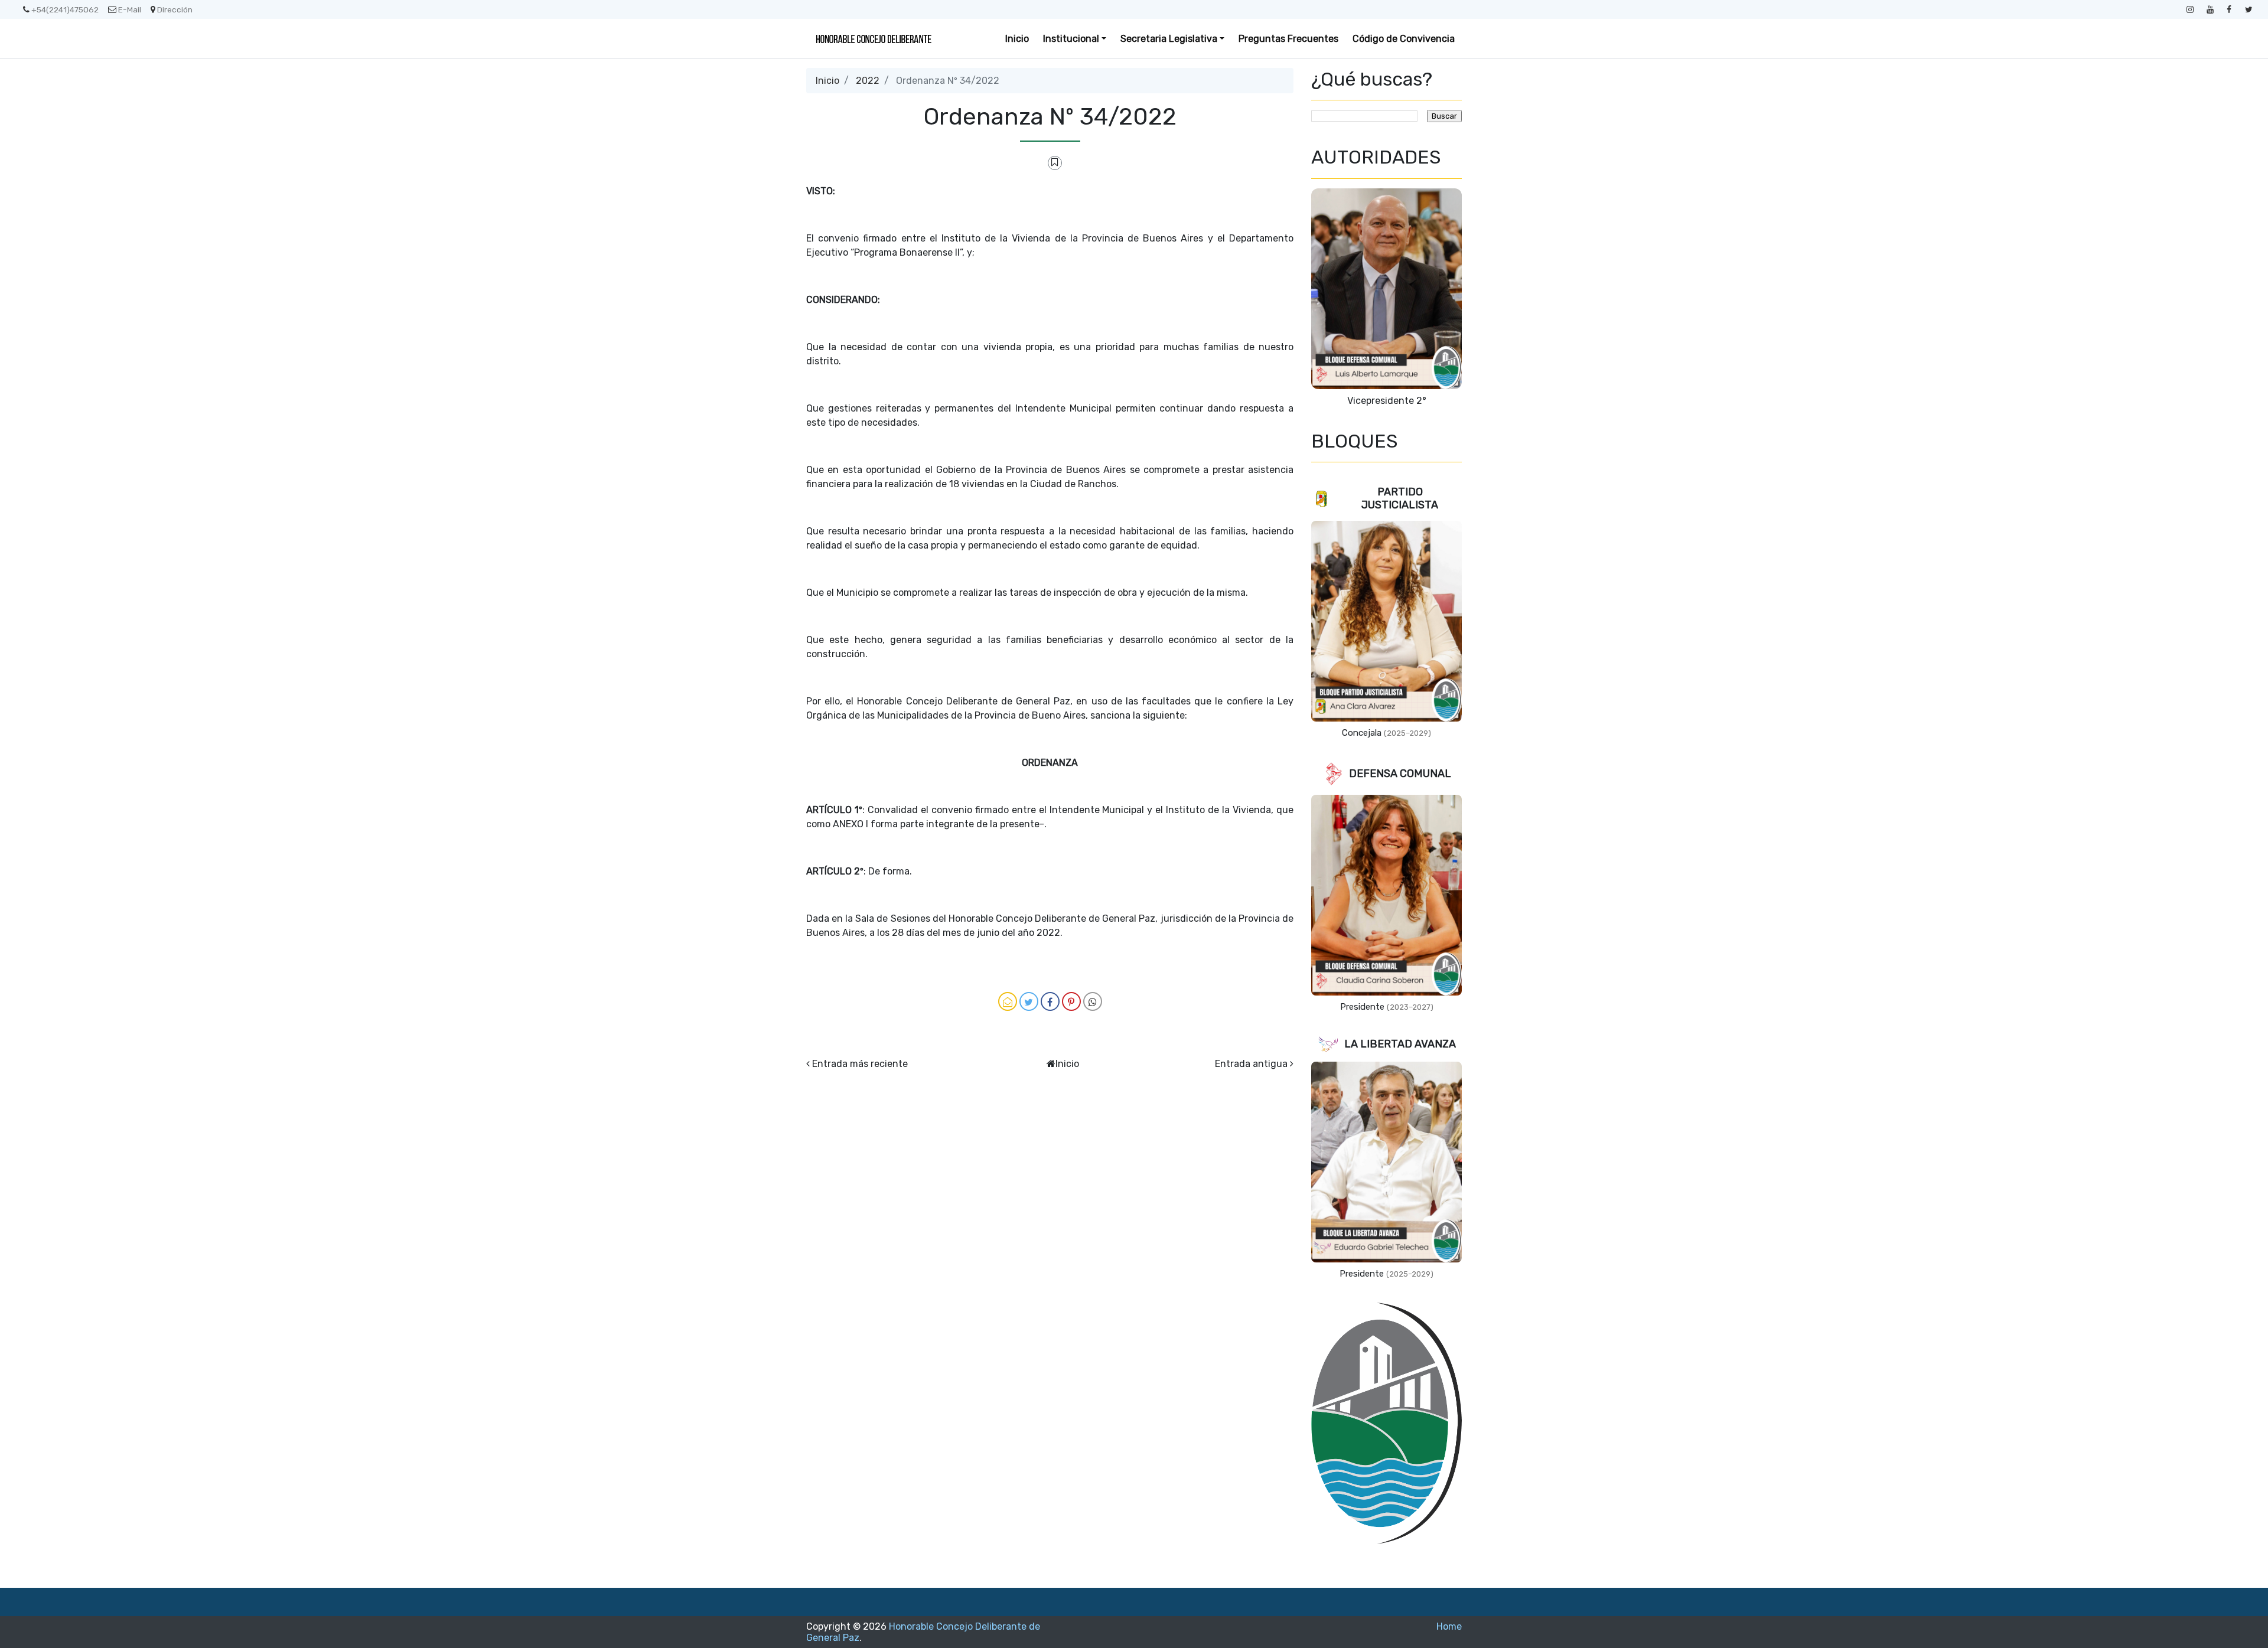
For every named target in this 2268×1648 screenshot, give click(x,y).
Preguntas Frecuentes (1288, 39)
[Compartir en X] (1029, 1001)
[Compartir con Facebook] (1050, 1001)
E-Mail (130, 9)
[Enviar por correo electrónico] (1008, 1001)
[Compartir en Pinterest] (1071, 1001)
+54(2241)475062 (65, 9)
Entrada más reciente (860, 1064)
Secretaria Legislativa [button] (1169, 39)
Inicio (1017, 39)
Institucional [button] (1071, 39)
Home (1449, 1626)
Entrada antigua (1251, 1064)
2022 (868, 81)
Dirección (175, 9)
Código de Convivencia (1404, 39)
